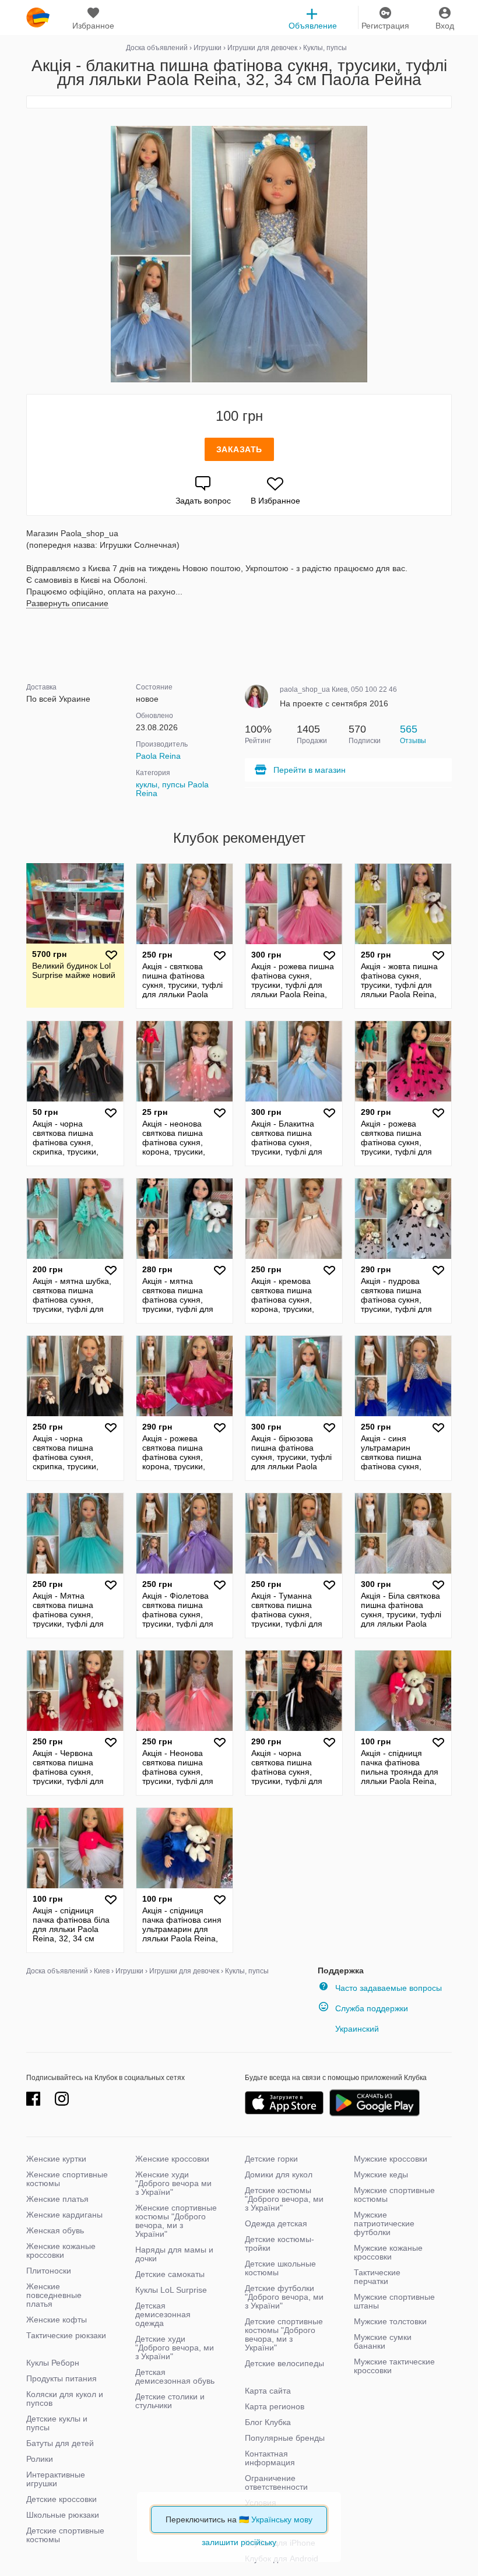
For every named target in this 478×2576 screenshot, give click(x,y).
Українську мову (282, 2519)
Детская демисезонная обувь (175, 2376)
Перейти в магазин (310, 770)
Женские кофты (57, 2320)
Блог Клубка (268, 2422)
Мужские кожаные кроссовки (388, 2252)
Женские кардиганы (64, 2215)
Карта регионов (275, 2406)
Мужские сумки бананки (383, 2341)
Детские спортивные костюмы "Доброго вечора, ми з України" (284, 2334)
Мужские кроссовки (391, 2159)
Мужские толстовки (390, 2321)
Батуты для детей (60, 2443)
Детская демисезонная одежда (163, 2314)
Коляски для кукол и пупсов (65, 2399)
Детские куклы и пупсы (57, 2423)
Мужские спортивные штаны (394, 2301)
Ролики (40, 2459)
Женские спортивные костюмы (67, 2179)
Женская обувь (55, 2230)
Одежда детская (276, 2223)
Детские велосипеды (284, 2363)
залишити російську (239, 2542)
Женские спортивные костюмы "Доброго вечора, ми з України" (176, 2221)
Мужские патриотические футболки (384, 2223)
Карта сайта (268, 2391)
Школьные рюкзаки (63, 2515)
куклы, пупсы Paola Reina (172, 789)
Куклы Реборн (53, 2363)
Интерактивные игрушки (56, 2479)
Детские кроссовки (61, 2499)
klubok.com (38, 17)
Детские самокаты (170, 2274)
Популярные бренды (285, 2438)
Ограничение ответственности (276, 2482)
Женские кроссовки (172, 2159)
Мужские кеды (381, 2174)
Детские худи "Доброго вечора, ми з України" (175, 2348)
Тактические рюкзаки (66, 2335)
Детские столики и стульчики (170, 2401)
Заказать (239, 449)
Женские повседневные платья (54, 2295)
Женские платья (57, 2199)
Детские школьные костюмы (280, 2268)
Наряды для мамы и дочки (174, 2254)
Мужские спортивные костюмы (394, 2195)
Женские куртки (56, 2159)
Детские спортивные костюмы (65, 2535)
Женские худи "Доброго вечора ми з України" (173, 2183)
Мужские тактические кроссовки (394, 2366)
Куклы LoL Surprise (171, 2290)
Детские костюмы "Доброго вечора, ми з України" (284, 2199)
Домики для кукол (279, 2174)
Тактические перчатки (377, 2277)
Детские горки (271, 2159)
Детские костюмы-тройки (280, 2244)
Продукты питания (61, 2378)
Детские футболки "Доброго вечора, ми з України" (284, 2297)
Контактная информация (270, 2458)
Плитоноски (49, 2271)
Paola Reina (158, 756)
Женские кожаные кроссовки (61, 2251)
